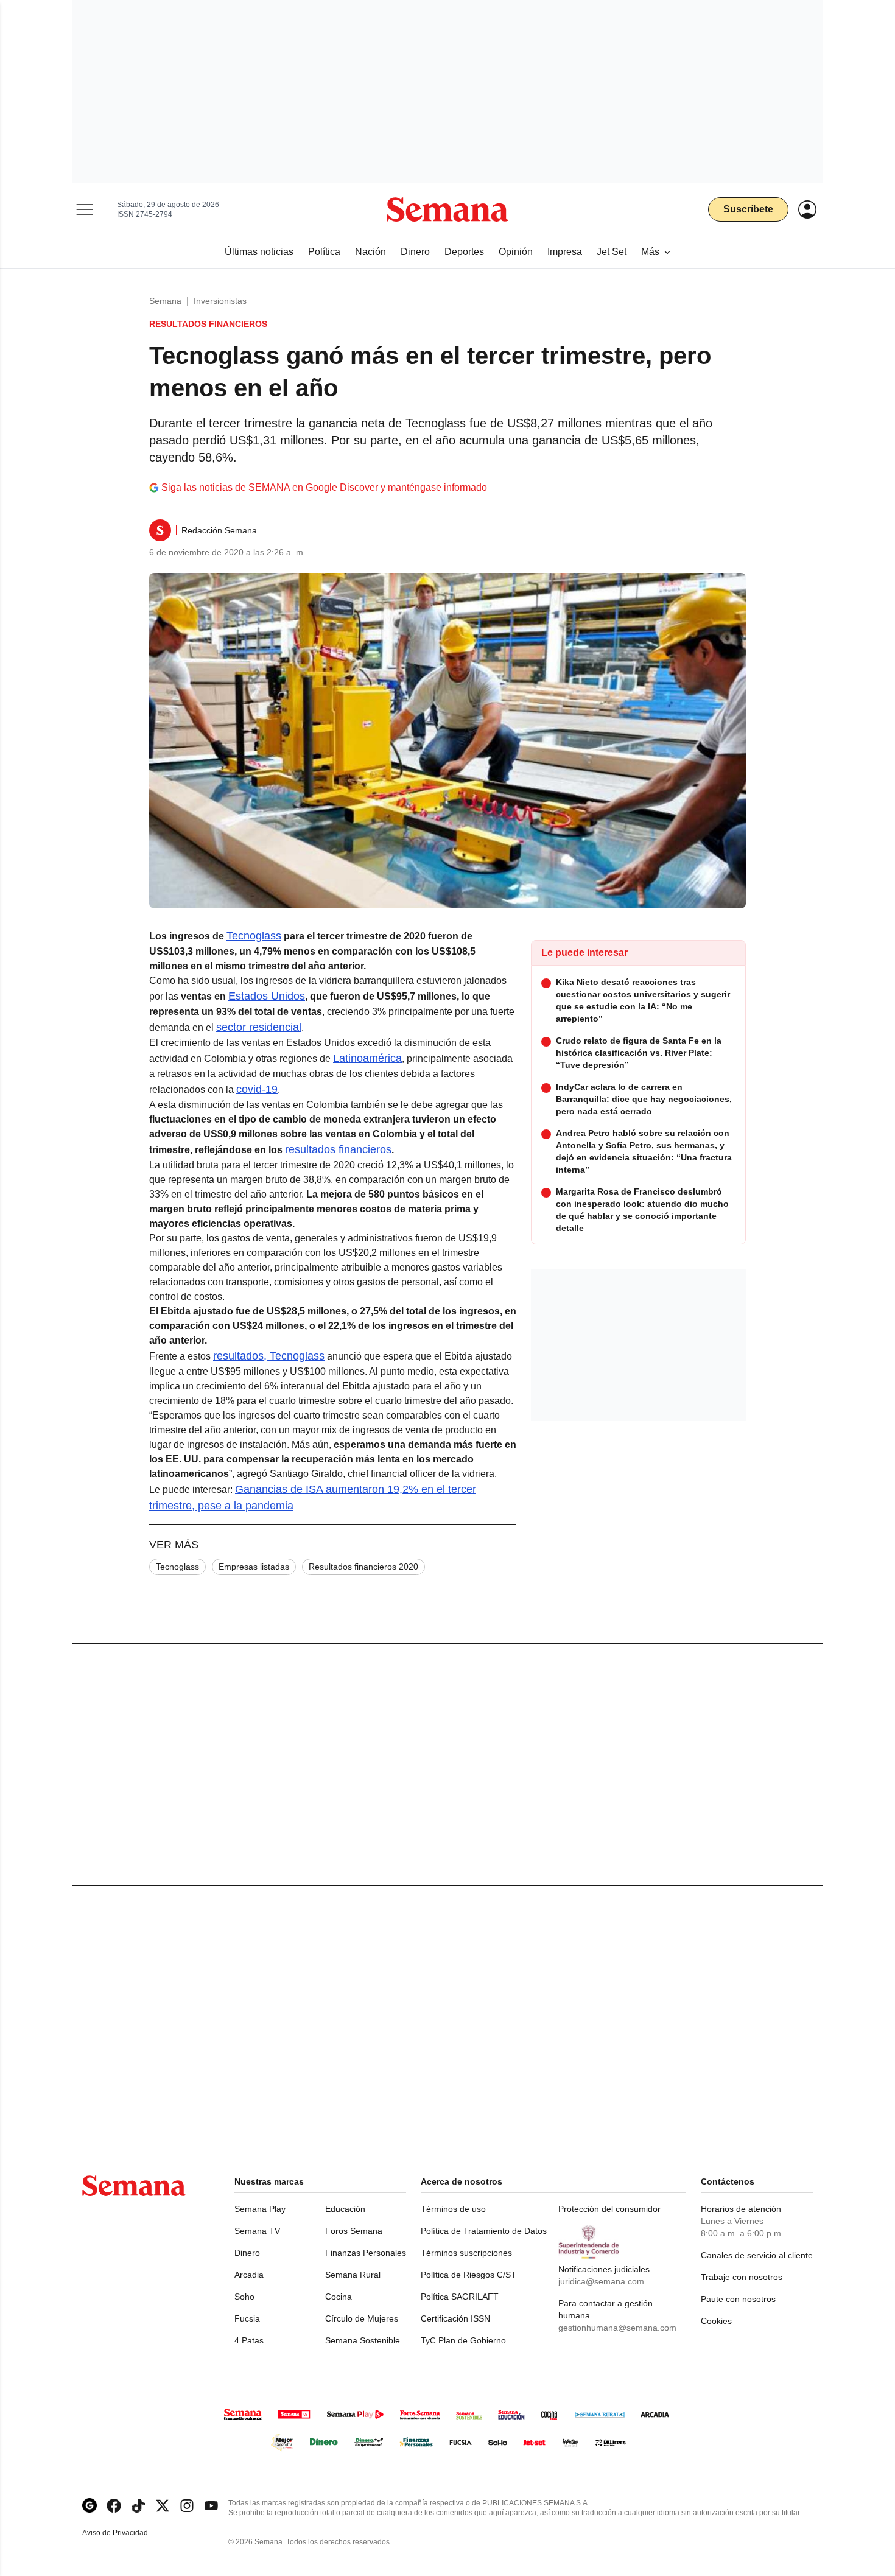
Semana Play (260, 2209)
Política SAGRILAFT (460, 2297)
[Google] (89, 2506)
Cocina (339, 2297)
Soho (244, 2297)
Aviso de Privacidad (128, 2533)
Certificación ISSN (455, 2318)
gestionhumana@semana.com (617, 2328)
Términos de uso (453, 2209)
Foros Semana (354, 2231)
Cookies (716, 2321)
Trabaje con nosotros (742, 2277)
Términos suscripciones (466, 2253)
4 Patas (249, 2340)
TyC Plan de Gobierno (463, 2340)
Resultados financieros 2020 (363, 1567)
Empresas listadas (254, 1567)
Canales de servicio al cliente (757, 2255)
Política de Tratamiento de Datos (484, 2231)
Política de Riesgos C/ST (469, 2275)
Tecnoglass (177, 1567)
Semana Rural (353, 2275)
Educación (345, 2209)
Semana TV (257, 2231)
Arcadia (249, 2275)
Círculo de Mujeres (362, 2318)
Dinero (247, 2253)
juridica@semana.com (601, 2281)
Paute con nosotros (738, 2299)
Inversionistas (220, 301)
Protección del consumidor (609, 2209)
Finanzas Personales (366, 2253)
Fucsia (247, 2318)
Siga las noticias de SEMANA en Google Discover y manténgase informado (324, 487)
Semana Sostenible (363, 2340)
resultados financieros (338, 1149)
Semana (165, 301)
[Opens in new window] (114, 2506)
